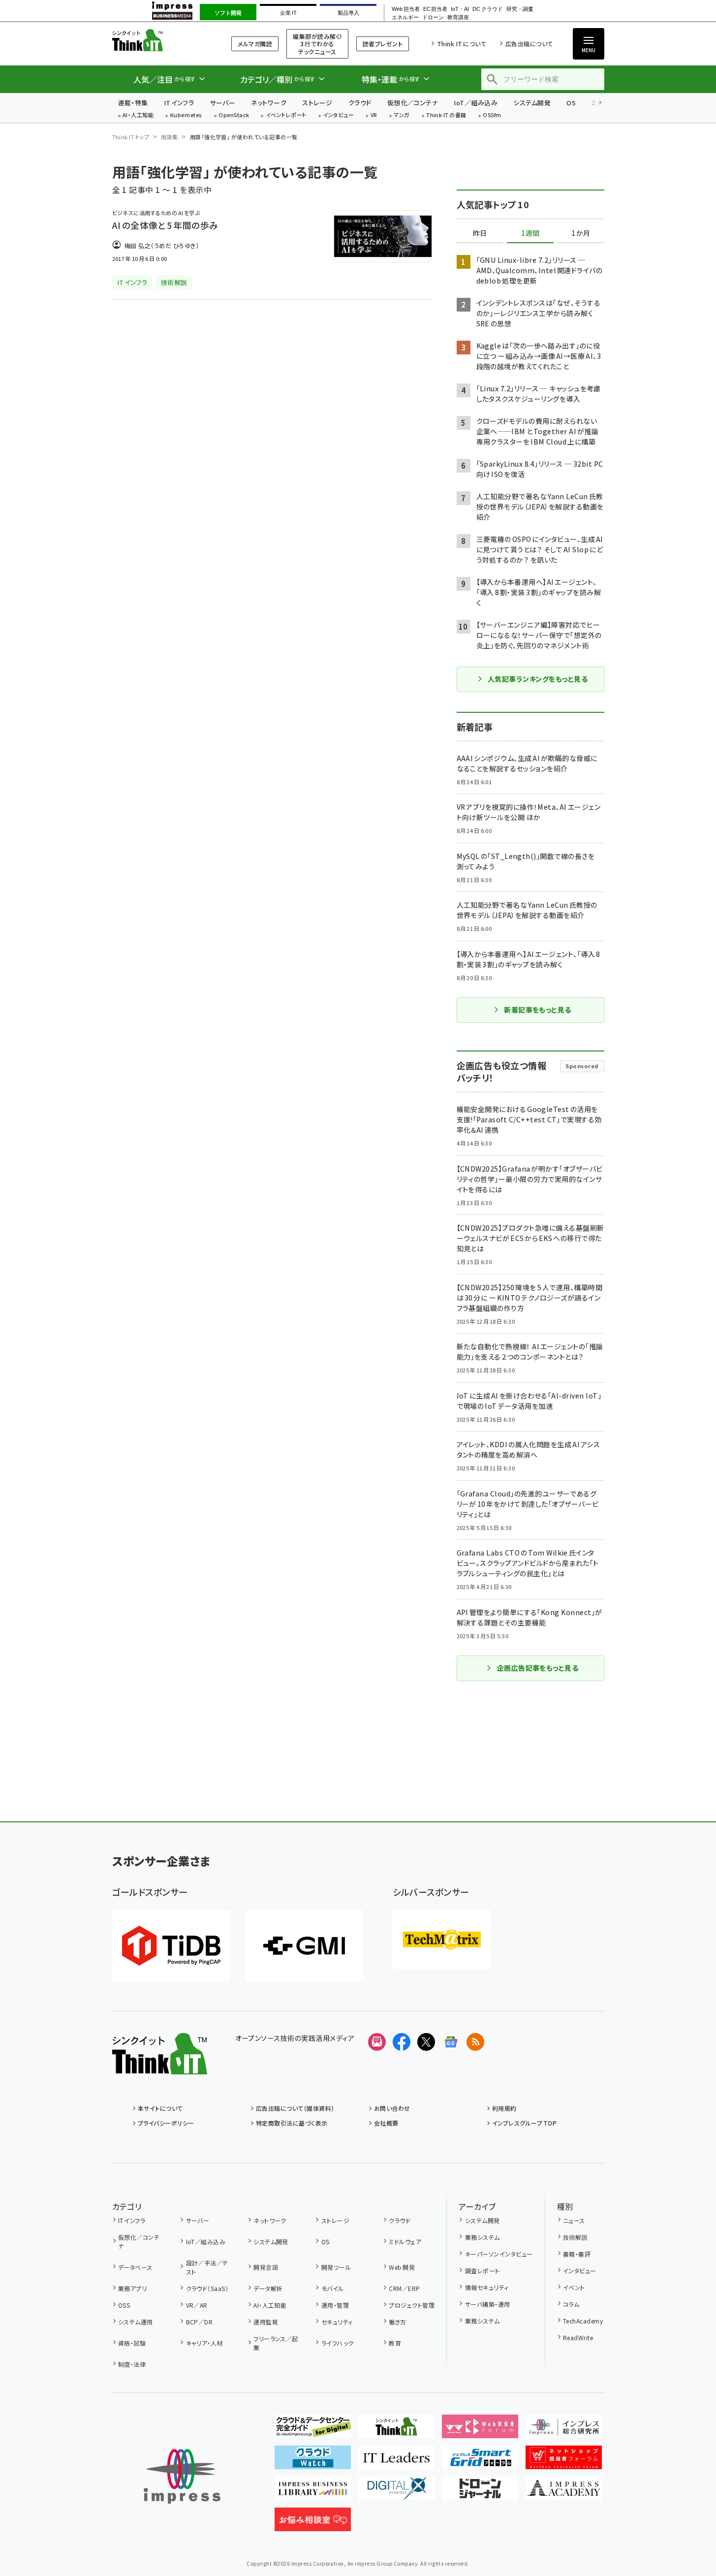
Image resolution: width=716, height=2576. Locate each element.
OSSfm (492, 115)
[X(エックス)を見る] (426, 2042)
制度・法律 (132, 2364)
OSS (124, 2305)
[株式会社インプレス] (182, 2476)
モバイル (332, 2288)
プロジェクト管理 (412, 2305)
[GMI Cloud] (304, 1946)
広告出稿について (529, 44)
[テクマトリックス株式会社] (442, 1940)
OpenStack (234, 115)
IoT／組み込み (476, 103)
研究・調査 (520, 9)
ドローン (433, 17)
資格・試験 (132, 2343)
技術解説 (575, 2237)
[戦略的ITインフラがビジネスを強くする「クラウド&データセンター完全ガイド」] (313, 2430)
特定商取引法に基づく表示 (292, 2123)
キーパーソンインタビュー (499, 2254)
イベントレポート (286, 115)
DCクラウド (487, 9)
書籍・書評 (577, 2254)
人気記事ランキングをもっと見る (538, 679)
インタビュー (338, 115)
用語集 (169, 137)
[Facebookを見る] (402, 2042)
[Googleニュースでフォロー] (451, 2042)
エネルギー (405, 17)
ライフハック (337, 2343)
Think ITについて (462, 44)
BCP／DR (199, 2322)
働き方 (397, 2322)
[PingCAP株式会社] (171, 1946)
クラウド (360, 103)
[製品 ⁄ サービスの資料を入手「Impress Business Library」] (313, 2492)
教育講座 (458, 17)
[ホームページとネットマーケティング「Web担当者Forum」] (480, 2430)
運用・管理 (335, 2305)
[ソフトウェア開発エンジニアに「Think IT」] (396, 2430)
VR (374, 115)
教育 (395, 2343)
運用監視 (266, 2322)
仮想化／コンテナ (413, 103)
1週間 (530, 233)
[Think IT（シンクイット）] (160, 2067)
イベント (574, 2287)
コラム (571, 2304)
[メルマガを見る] (377, 2042)
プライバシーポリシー (166, 2123)
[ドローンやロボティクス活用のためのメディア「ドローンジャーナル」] (480, 2492)
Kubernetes (186, 115)
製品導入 (348, 13)
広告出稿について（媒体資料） (295, 2108)
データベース (135, 2267)
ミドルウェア (405, 2242)
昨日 (480, 233)
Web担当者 (405, 9)
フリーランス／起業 (276, 2343)
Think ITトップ (131, 137)
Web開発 (402, 2267)
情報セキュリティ (487, 2287)
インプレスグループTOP (524, 2123)
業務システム (482, 2237)
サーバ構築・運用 (487, 2304)
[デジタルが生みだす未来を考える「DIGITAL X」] (396, 2492)
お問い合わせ (392, 2108)
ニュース (574, 2220)
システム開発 (532, 103)
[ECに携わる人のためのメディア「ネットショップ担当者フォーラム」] (564, 2461)
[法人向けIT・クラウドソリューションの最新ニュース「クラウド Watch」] (313, 2461)
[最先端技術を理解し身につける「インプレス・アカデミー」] (564, 2492)
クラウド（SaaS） (207, 2288)
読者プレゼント (383, 44)
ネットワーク (269, 103)
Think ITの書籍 (446, 115)
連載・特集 (133, 103)
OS (571, 103)
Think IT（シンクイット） (160, 40)
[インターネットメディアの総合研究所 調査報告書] (564, 2430)
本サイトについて (160, 2108)
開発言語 (266, 2267)
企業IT (288, 13)
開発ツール (336, 2267)
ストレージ (317, 103)
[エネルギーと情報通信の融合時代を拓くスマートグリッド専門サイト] (480, 2461)
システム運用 (136, 2322)
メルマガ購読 (255, 44)
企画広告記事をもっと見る (538, 1668)
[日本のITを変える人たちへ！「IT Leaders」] (396, 2461)
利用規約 (504, 2108)
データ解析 (268, 2288)
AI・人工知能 (138, 115)
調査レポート (482, 2271)
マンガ (402, 115)
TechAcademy (583, 2321)
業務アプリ (132, 2288)
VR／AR (197, 2305)
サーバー (222, 103)
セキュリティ (337, 2322)
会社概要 (386, 2123)
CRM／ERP (404, 2288)
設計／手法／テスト (207, 2267)
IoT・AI (460, 9)
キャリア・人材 (204, 2343)
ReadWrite (578, 2337)
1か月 (581, 233)
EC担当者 (435, 9)
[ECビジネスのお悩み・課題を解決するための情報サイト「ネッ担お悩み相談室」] (313, 2523)
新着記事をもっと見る (538, 1010)
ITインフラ (179, 103)
